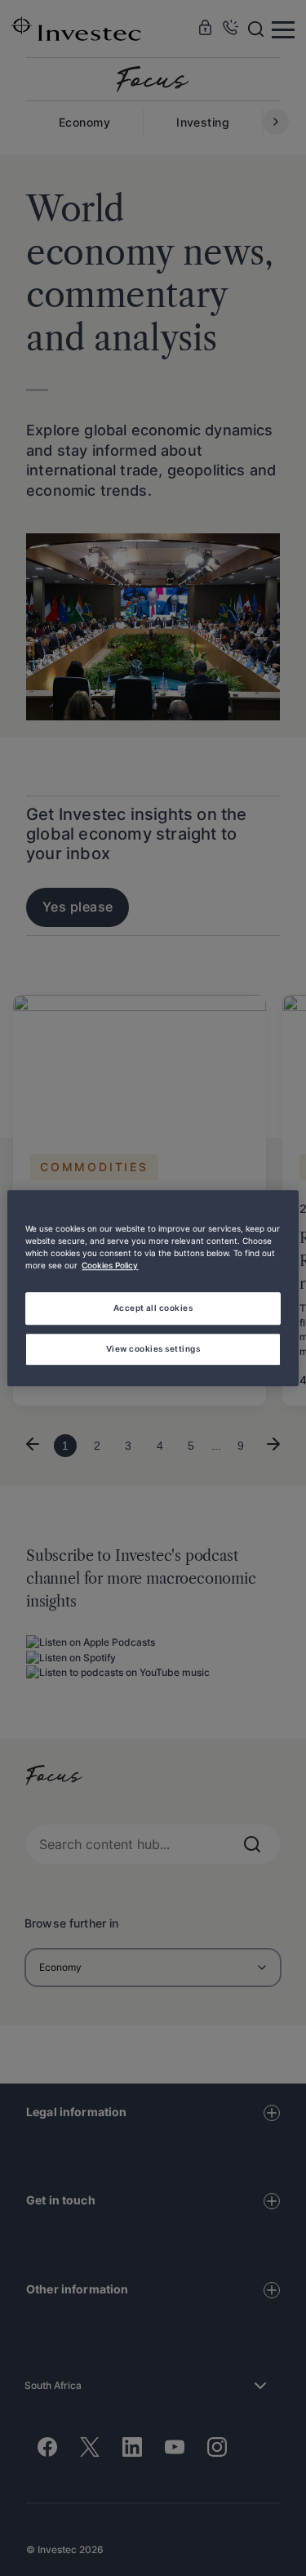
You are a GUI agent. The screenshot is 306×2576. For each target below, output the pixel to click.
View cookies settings (153, 1348)
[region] (153, 1288)
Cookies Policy (110, 1265)
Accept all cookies (153, 1308)
